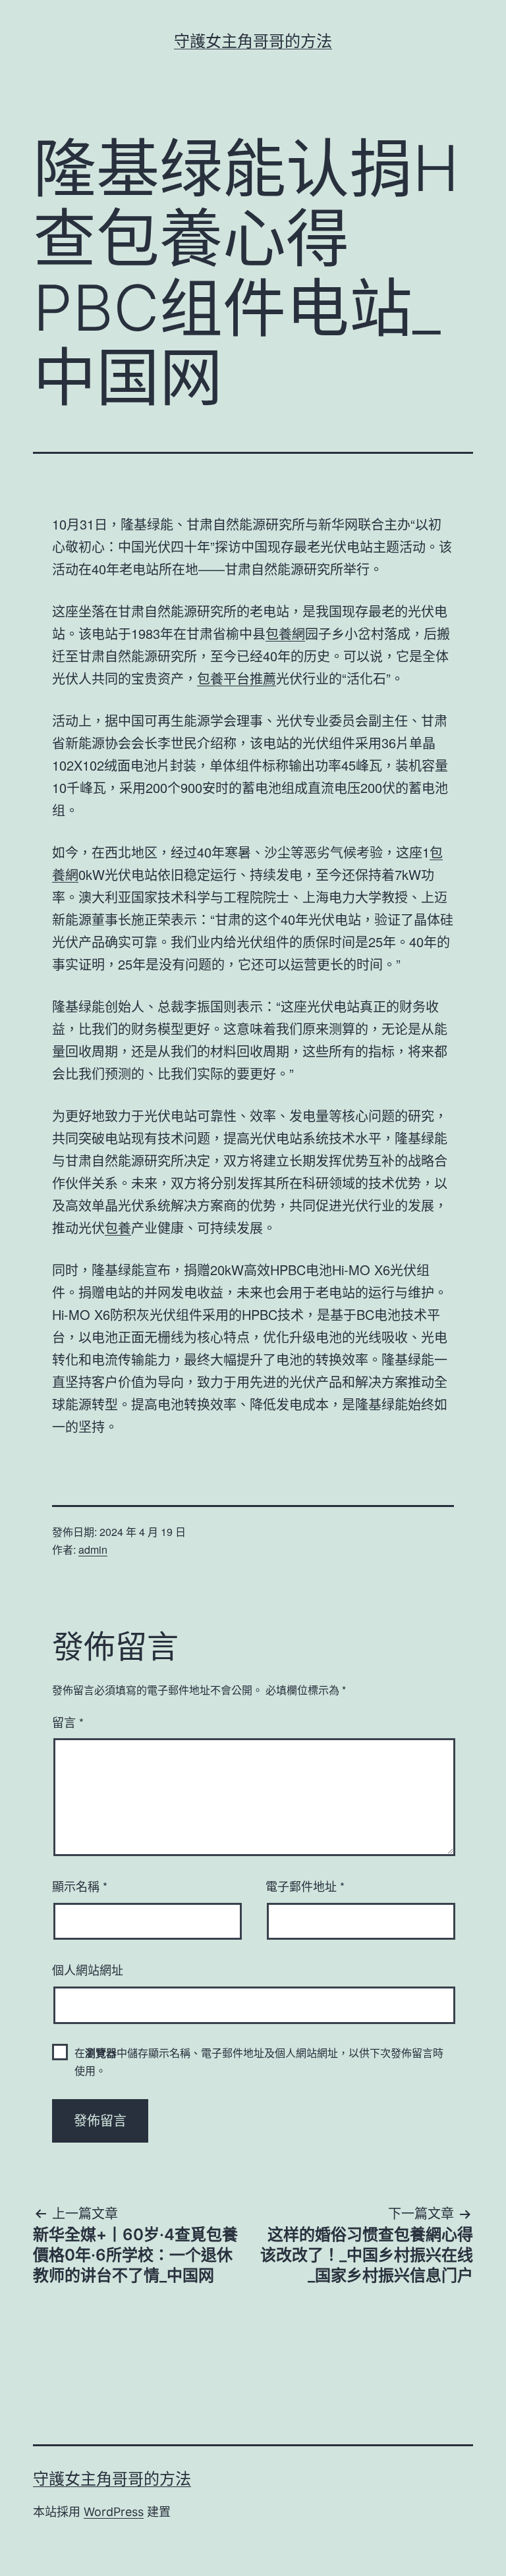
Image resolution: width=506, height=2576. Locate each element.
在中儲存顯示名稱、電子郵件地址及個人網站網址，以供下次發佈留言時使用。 (259, 2062)
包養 (118, 1227)
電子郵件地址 (305, 1886)
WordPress (114, 2512)
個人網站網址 (88, 1969)
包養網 (285, 633)
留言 (68, 1722)
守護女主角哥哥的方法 (253, 41)
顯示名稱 (80, 1886)
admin (93, 1549)
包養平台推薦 (237, 678)
